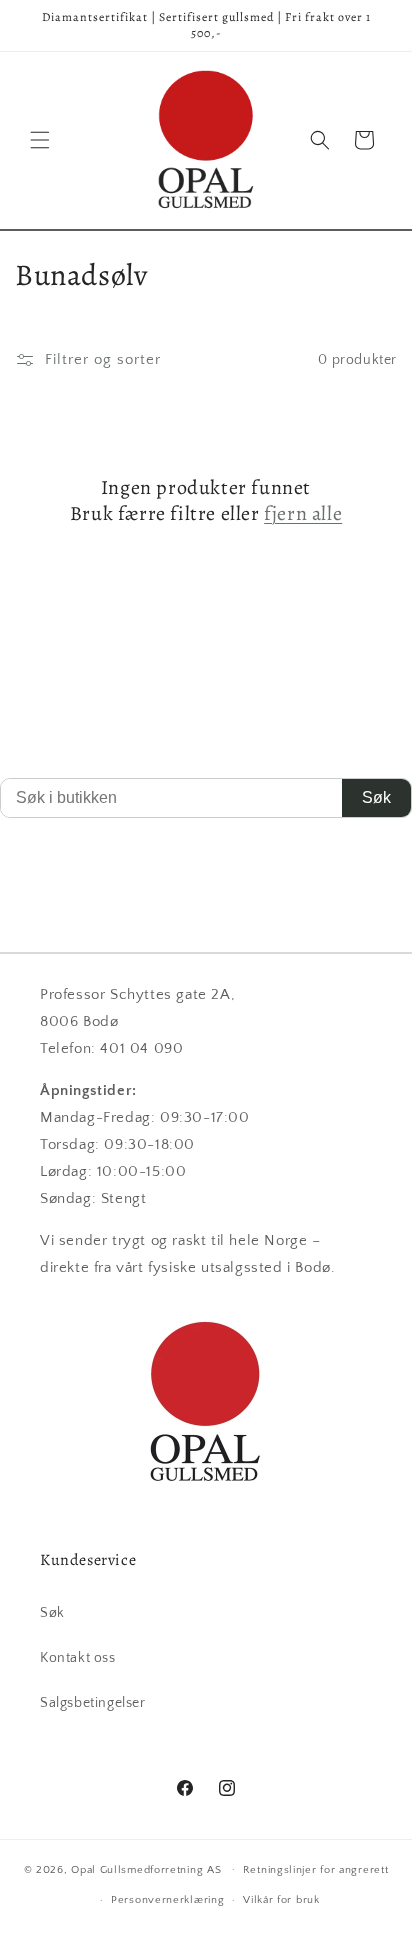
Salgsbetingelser (93, 1703)
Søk (376, 797)
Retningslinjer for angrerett (316, 1870)
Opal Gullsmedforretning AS (146, 1869)
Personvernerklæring (167, 1900)
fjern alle (303, 514)
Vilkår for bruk (281, 1900)
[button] (40, 140)
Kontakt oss (78, 1658)
